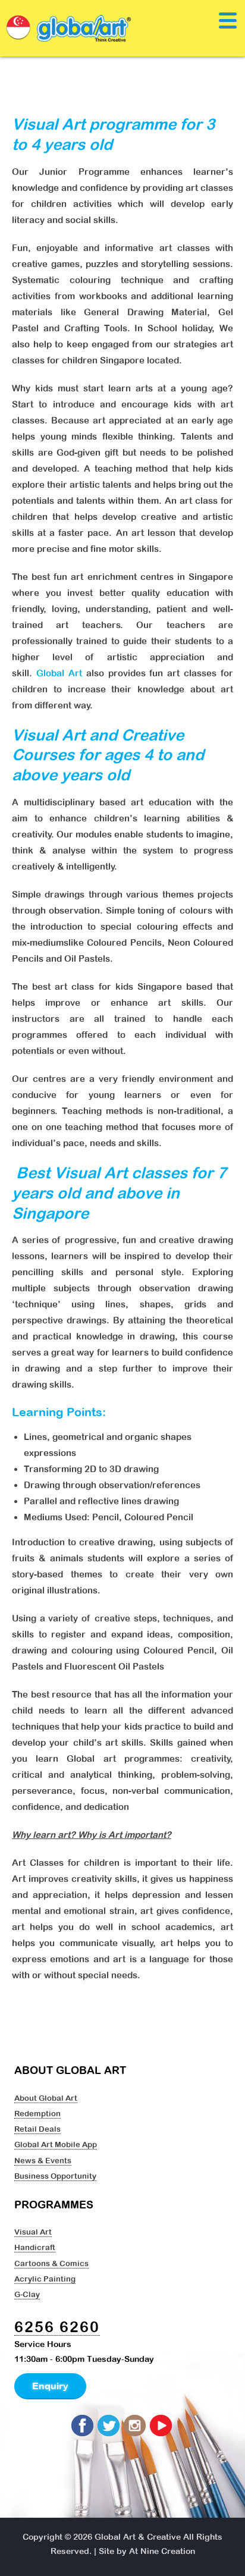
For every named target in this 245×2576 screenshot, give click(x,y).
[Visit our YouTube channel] (162, 2426)
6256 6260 (57, 2326)
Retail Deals (37, 2129)
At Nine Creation (162, 2551)
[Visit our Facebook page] (83, 2426)
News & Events (43, 2160)
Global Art (59, 673)
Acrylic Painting (45, 2279)
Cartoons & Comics (51, 2263)
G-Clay (27, 2294)
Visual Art (33, 2232)
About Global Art (46, 2098)
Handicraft (35, 2247)
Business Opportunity (55, 2176)
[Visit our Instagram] (136, 2426)
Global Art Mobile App (56, 2144)
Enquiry (50, 2386)
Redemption (37, 2113)
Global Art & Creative (138, 2537)
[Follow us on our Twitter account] (109, 2426)
